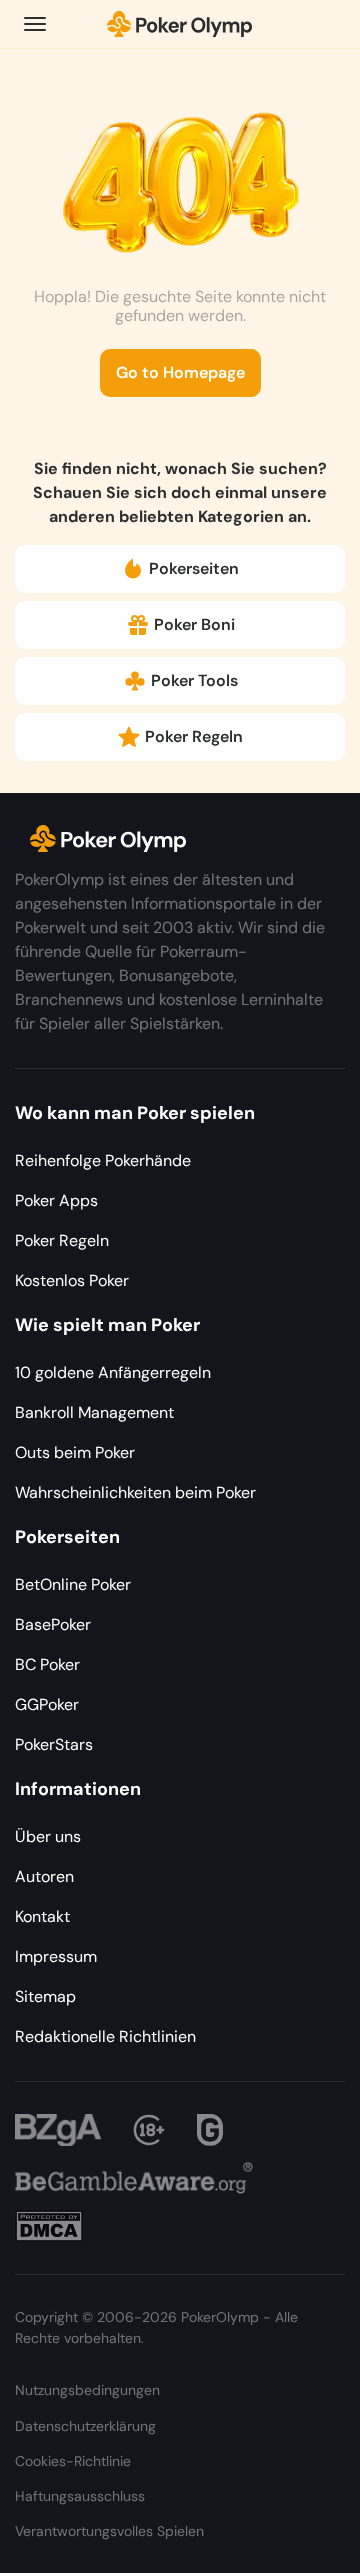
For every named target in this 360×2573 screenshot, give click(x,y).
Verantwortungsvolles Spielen (109, 2531)
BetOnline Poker (73, 1584)
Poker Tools (194, 680)
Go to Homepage (180, 372)
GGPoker (47, 1704)
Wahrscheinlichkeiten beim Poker (135, 1492)
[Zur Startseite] (180, 24)
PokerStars (54, 1744)
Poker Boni (194, 624)
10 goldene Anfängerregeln (113, 1372)
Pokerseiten (194, 568)
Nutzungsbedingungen (87, 2390)
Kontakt (42, 1916)
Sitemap (45, 1996)
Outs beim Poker (75, 1452)
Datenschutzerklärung (85, 2426)
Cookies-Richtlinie (73, 2461)
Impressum (56, 1956)
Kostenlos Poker (72, 1280)
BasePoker (53, 1624)
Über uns (48, 1836)
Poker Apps (56, 1200)
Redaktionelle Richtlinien (105, 2036)
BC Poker (47, 1664)
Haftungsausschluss (80, 2496)
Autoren (44, 1876)
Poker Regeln (194, 736)
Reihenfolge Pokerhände (103, 1160)
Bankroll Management (94, 1412)
